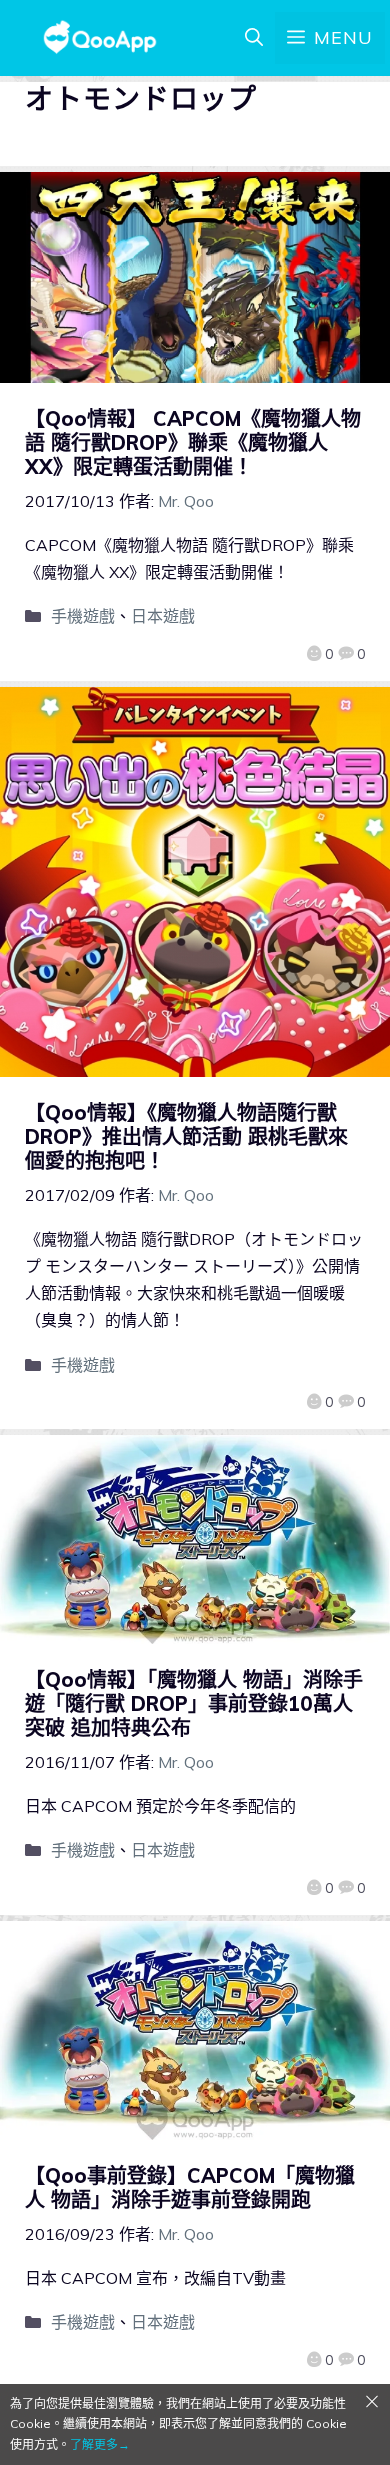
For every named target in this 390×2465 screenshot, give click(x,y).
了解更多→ (100, 2444)
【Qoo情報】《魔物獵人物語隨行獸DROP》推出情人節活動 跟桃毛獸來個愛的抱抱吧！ (186, 1136)
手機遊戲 (83, 616)
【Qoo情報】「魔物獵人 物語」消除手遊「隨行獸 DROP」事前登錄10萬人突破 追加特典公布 (194, 1703)
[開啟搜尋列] (254, 38)
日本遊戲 (163, 616)
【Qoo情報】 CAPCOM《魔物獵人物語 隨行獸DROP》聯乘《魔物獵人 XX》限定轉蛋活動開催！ (193, 442)
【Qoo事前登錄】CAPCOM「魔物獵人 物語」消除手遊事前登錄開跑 (190, 2187)
